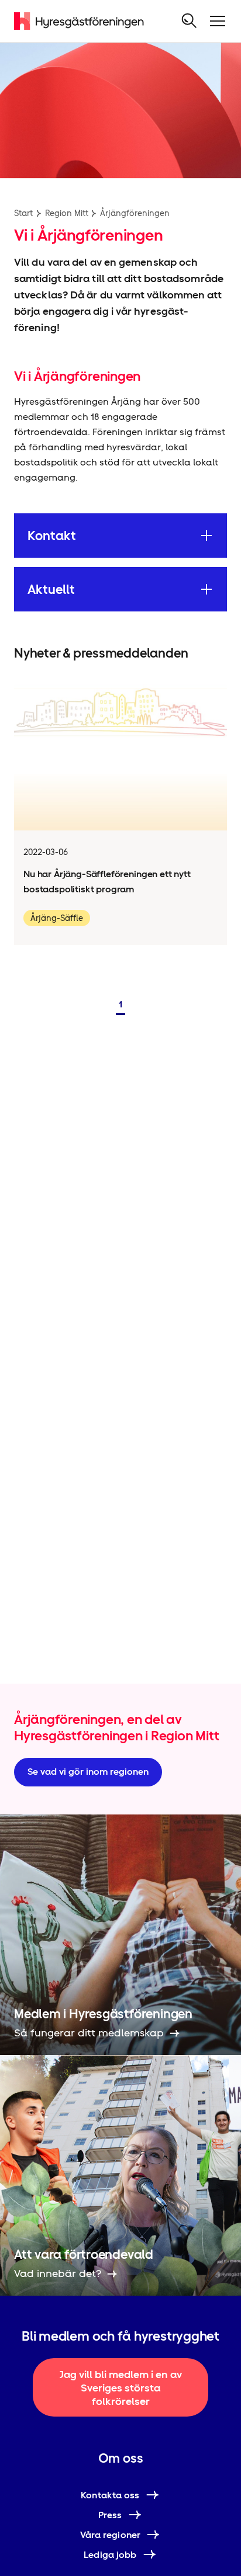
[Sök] (190, 21)
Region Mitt (67, 213)
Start (23, 213)
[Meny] (218, 21)
